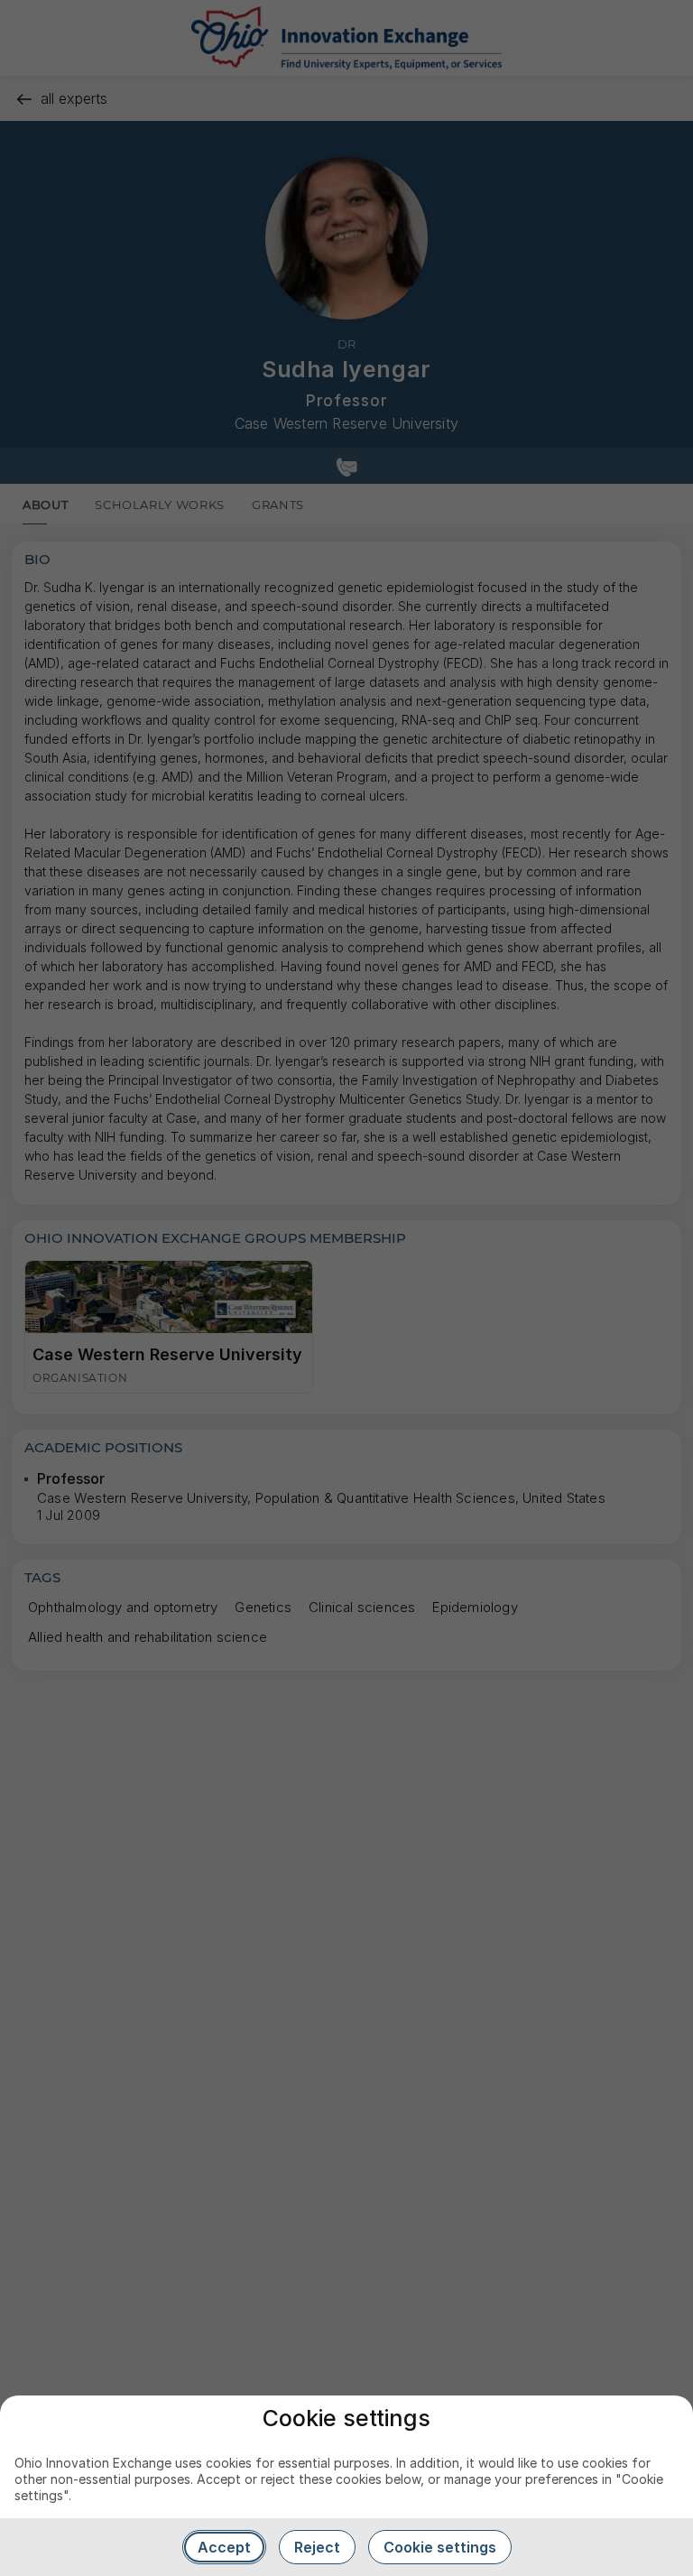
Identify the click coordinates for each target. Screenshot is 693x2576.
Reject (317, 2547)
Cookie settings (440, 2547)
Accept (224, 2547)
